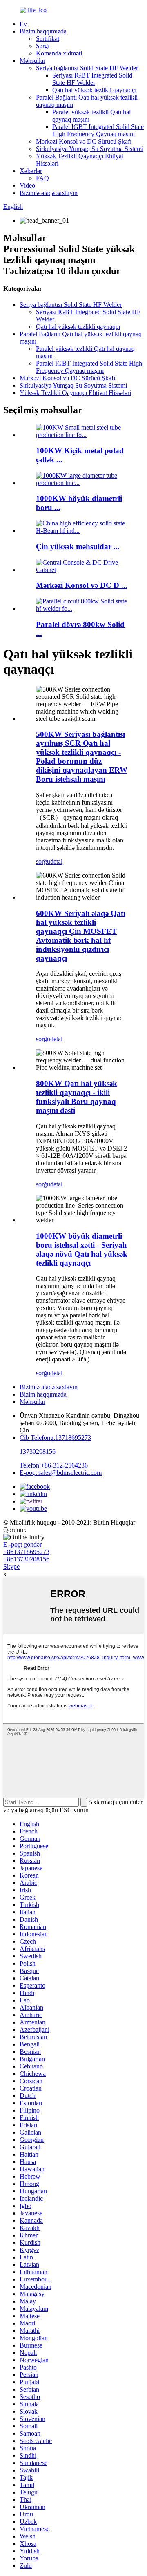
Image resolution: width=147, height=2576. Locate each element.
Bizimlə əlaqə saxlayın (49, 193)
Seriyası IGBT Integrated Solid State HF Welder (92, 79)
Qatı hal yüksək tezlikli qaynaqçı (94, 90)
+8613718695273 (26, 1552)
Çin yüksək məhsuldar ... (78, 546)
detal (56, 861)
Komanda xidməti (59, 53)
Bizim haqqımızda (43, 31)
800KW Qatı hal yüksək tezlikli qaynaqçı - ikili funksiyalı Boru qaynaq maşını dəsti (77, 1097)
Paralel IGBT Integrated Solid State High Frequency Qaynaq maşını (98, 130)
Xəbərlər (31, 171)
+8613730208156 (26, 1559)
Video (27, 185)
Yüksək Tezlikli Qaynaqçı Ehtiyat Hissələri (75, 393)
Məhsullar (32, 61)
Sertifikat (48, 39)
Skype (11, 1566)
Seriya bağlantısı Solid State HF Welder (87, 68)
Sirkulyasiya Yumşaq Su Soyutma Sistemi (90, 149)
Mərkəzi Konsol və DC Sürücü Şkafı (84, 141)
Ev (23, 24)
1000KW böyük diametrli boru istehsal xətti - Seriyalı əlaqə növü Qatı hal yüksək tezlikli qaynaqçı (82, 1249)
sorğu (43, 861)
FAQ (42, 178)
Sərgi (43, 46)
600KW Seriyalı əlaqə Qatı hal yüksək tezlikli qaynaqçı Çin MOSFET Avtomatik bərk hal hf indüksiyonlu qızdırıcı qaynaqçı (81, 936)
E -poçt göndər (22, 1544)
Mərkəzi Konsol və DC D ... (82, 585)
